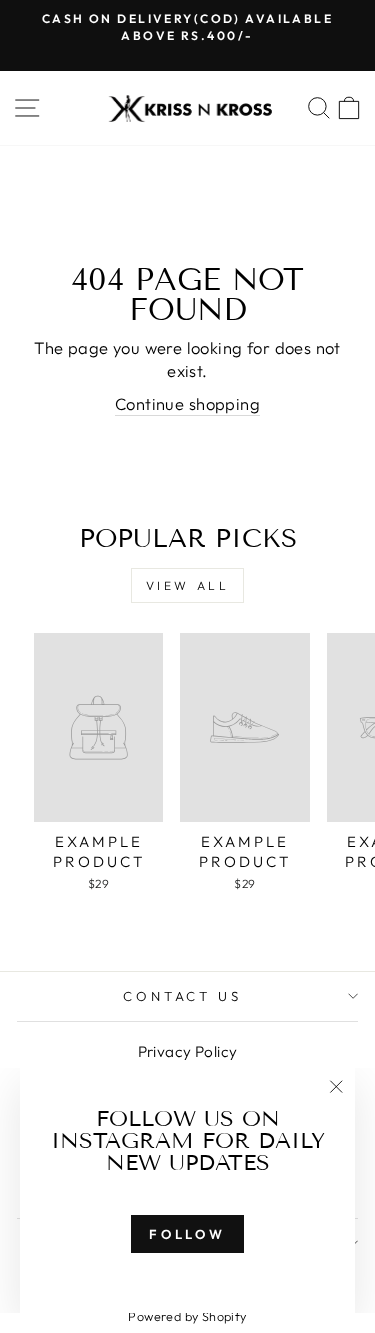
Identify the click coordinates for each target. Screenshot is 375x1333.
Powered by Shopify (187, 1316)
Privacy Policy (188, 1051)
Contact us (183, 996)
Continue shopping (187, 403)
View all (188, 585)
